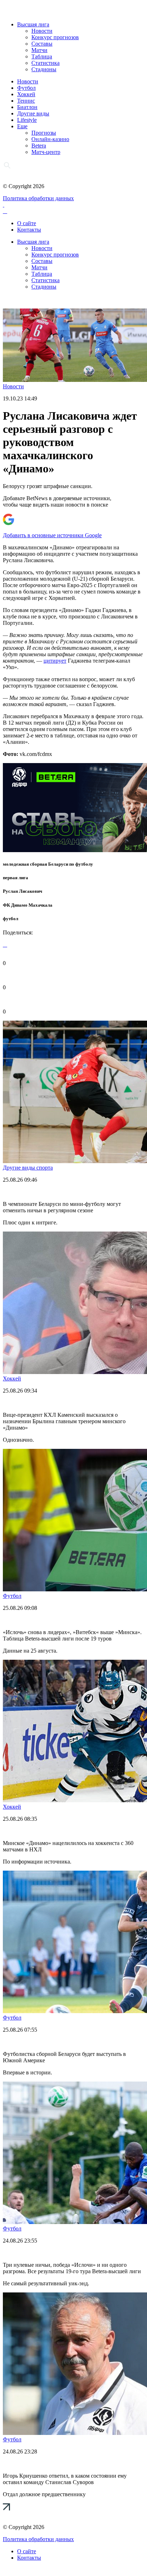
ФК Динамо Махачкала (28, 905)
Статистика (45, 63)
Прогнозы (44, 133)
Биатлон (27, 107)
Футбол (26, 88)
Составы (42, 44)
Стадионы (44, 69)
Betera (39, 146)
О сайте (27, 223)
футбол (11, 919)
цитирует (55, 661)
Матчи (39, 50)
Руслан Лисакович (22, 891)
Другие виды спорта (28, 1168)
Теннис (26, 101)
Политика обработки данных (38, 198)
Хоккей (26, 94)
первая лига (16, 878)
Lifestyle (27, 120)
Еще (22, 126)
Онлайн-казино (50, 139)
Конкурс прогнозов (55, 37)
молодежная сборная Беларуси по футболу (48, 864)
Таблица (42, 56)
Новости (42, 31)
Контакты (29, 230)
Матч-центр (46, 152)
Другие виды (33, 113)
